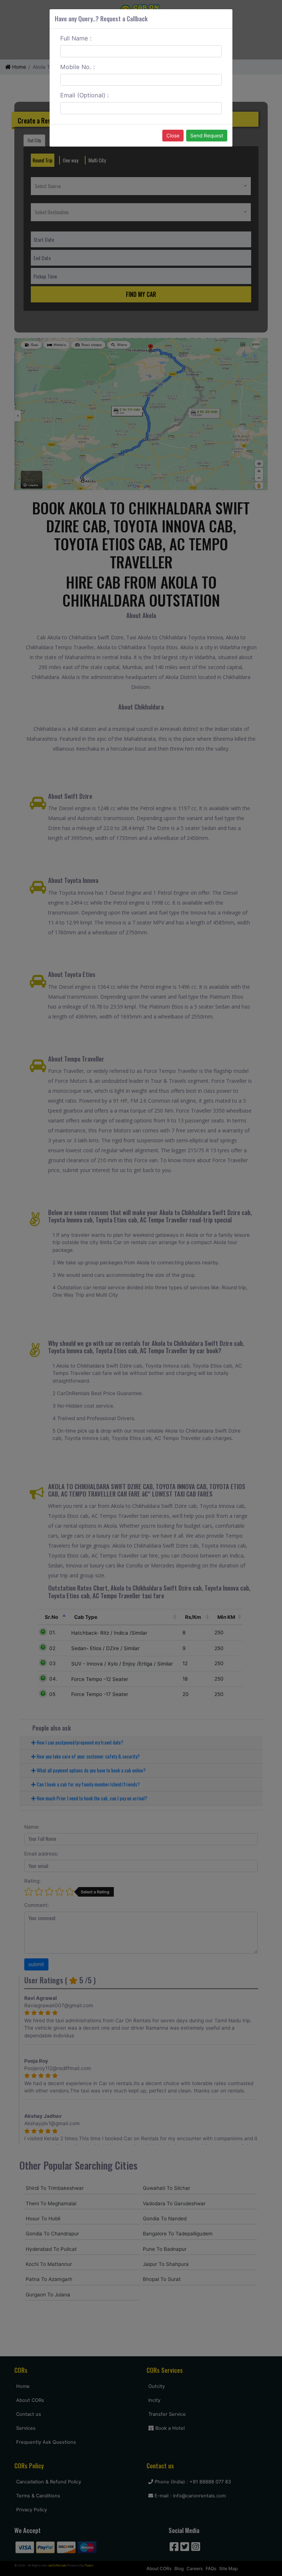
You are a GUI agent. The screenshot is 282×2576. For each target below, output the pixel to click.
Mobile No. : (78, 67)
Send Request (207, 136)
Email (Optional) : (85, 95)
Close (173, 136)
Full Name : (76, 38)
